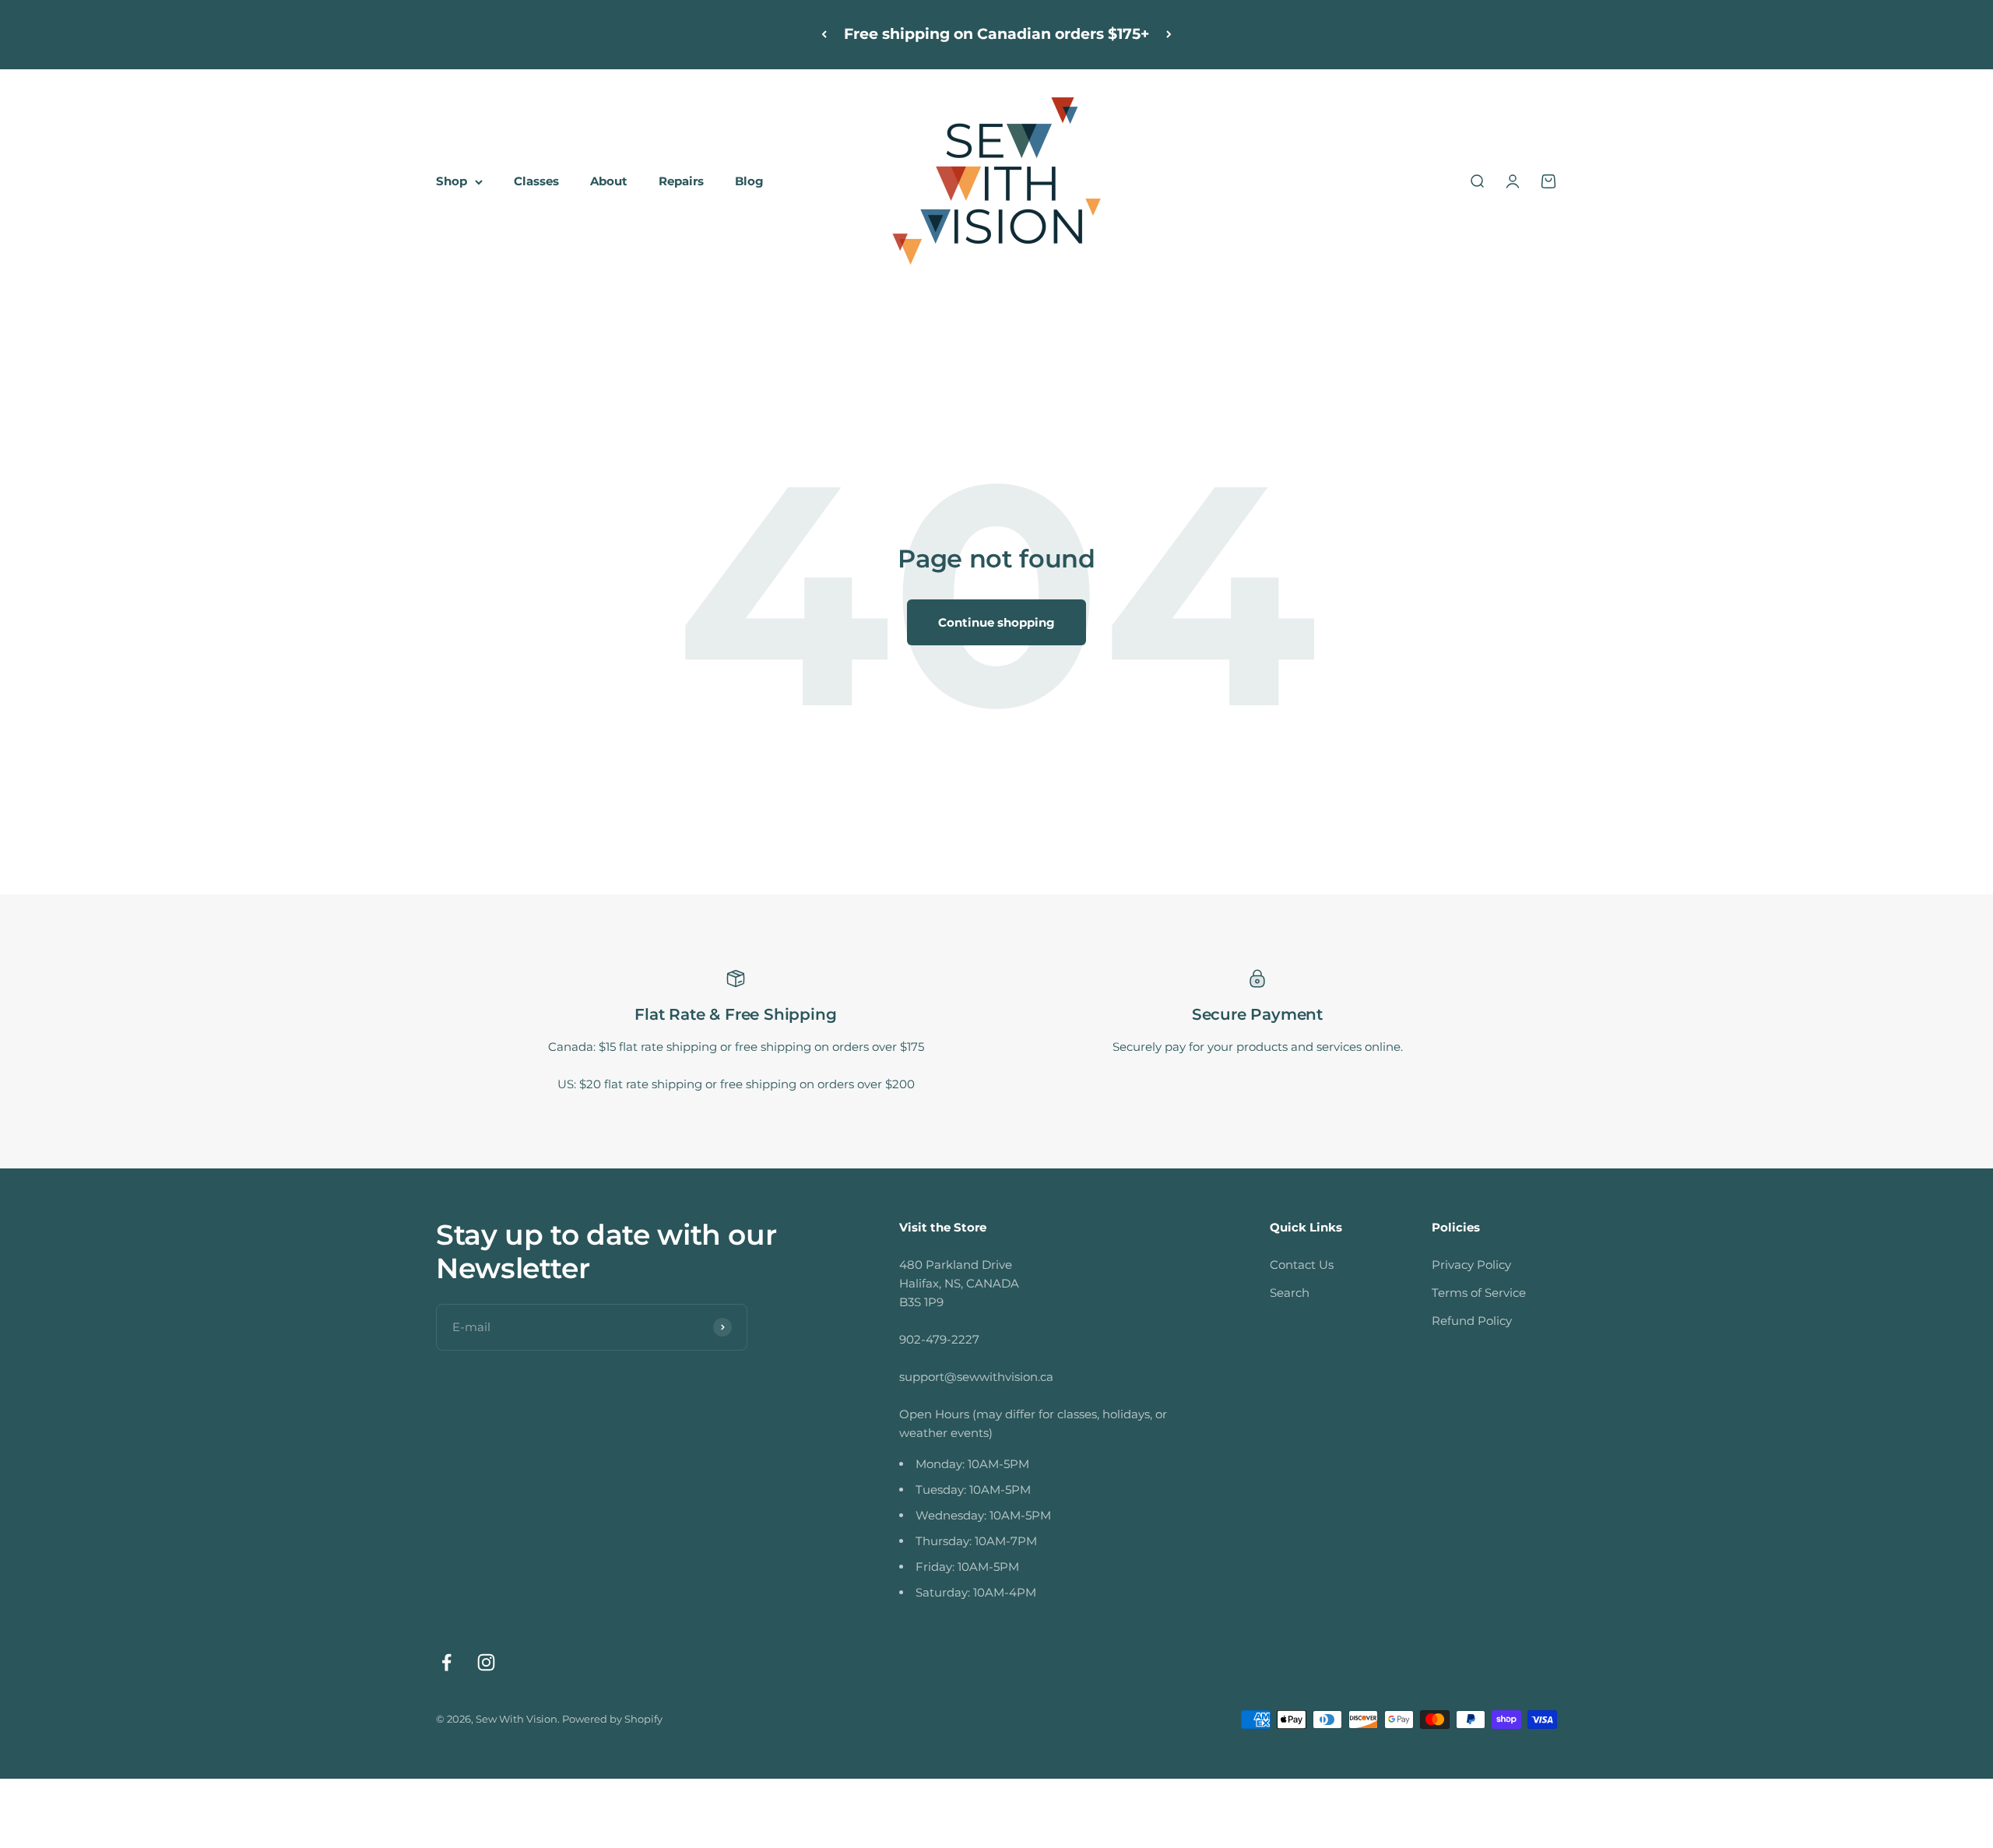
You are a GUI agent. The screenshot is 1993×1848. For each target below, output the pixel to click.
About (609, 181)
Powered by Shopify (612, 1719)
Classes (536, 181)
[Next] (1169, 35)
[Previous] (824, 35)
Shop (452, 181)
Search (1290, 1293)
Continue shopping (996, 622)
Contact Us (1302, 1265)
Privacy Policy (1471, 1265)
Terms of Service (1479, 1293)
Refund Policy (1472, 1321)
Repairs (681, 181)
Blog (749, 181)
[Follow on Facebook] (446, 1662)
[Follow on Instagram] (486, 1662)
